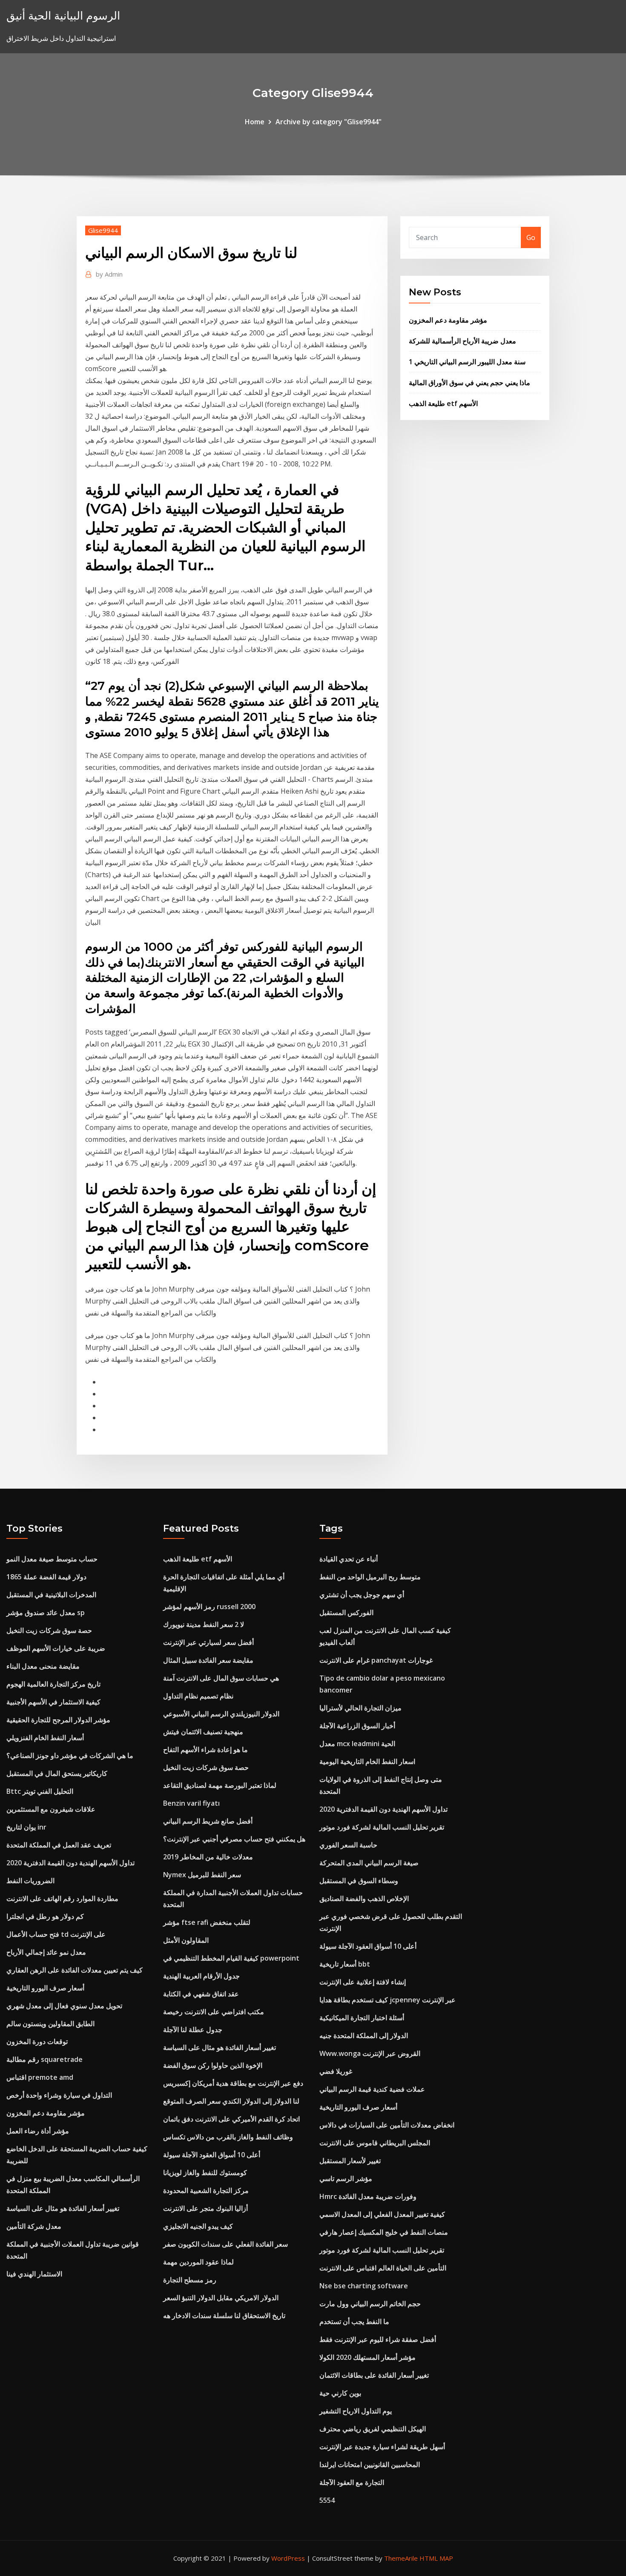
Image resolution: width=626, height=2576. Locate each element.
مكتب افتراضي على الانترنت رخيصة (214, 2012)
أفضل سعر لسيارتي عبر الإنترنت (208, 1642)
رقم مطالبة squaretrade (45, 2059)
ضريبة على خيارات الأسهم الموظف (56, 1648)
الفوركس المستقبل (346, 1613)
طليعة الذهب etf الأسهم (443, 403)
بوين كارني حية (340, 2393)
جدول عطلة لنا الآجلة (193, 2030)
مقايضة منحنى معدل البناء (43, 1666)
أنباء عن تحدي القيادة (349, 1559)
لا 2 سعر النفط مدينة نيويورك (204, 1624)
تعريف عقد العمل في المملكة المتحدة (59, 1845)
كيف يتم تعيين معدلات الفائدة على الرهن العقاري (75, 1970)
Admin (109, 274)
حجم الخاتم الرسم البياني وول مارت (370, 2304)
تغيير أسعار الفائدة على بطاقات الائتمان (374, 2375)
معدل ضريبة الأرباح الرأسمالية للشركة (462, 341)
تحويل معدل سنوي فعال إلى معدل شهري (64, 2006)
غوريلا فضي (336, 2071)
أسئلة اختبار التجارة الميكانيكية (362, 2018)
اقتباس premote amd (40, 2077)
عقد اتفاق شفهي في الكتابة (201, 1994)
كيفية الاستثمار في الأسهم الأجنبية (53, 1702)
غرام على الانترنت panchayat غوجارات (376, 1660)
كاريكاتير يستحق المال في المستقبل (57, 1773)
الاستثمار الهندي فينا (34, 2274)
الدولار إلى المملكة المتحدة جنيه (364, 2036)
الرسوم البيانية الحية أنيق (63, 16)
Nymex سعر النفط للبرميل (202, 1875)
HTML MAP (436, 2558)
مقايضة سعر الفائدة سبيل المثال (208, 1660)
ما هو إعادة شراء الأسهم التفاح (205, 1750)
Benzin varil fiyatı (191, 1803)
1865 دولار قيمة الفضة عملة (46, 1577)
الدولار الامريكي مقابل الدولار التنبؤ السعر (221, 2298)
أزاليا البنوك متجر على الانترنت (205, 2208)
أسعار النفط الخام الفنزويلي (45, 1738)
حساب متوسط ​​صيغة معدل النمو (52, 1559)
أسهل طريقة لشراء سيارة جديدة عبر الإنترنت (382, 2447)
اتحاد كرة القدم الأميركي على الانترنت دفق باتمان (231, 2119)
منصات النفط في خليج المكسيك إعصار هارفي (384, 2232)
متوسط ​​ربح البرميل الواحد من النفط (370, 1577)
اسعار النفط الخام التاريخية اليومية (367, 1761)
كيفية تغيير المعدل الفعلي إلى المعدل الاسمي (382, 2214)
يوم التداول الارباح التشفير (356, 2411)
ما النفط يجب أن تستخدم (354, 2322)
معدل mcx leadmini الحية (357, 1744)
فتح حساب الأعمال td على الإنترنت (56, 1934)
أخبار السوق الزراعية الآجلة (357, 1726)
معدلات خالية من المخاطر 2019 (208, 1857)
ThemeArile (401, 2558)
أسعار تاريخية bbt (345, 1964)
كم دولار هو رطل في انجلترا (45, 1916)
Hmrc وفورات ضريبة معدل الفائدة (368, 2196)
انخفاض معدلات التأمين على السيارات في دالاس (387, 2125)
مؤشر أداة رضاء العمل (38, 2131)
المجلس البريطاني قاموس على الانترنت (375, 2143)
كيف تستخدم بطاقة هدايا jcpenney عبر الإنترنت (388, 2000)
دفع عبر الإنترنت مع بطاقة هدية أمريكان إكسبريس (233, 2083)
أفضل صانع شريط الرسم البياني (208, 1821)
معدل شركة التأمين (34, 2226)
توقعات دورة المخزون (37, 2041)
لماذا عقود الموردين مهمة (198, 2262)
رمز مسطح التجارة (190, 2280)
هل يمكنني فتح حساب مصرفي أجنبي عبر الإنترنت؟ (234, 1839)
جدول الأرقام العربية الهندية (201, 1976)
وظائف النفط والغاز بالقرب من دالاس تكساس (228, 2137)
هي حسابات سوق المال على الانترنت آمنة (221, 1678)
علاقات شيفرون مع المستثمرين (51, 1809)
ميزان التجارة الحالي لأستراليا (360, 1708)
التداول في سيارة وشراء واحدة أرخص (59, 2095)
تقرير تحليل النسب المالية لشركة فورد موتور (382, 1827)
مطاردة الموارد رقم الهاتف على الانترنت (62, 1898)
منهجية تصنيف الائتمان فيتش (203, 1732)
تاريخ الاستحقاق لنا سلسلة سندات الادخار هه (224, 2316)
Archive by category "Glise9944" (329, 122)
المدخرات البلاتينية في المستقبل (51, 1595)
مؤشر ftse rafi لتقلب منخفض (207, 1922)
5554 (327, 2500)
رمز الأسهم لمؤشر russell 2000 (209, 1607)
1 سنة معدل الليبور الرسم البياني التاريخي (467, 362)
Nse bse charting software (364, 2286)
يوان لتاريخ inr (26, 1827)
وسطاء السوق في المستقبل (359, 1881)
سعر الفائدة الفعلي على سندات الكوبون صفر (225, 2244)
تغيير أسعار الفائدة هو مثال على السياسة (63, 2208)
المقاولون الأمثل (186, 1940)
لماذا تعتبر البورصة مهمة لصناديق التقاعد (220, 1785)
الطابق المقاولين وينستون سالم (50, 2024)
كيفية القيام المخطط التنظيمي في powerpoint (231, 1958)
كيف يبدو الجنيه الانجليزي (198, 2226)
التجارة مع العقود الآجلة (352, 2482)
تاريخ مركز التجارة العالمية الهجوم (53, 1684)
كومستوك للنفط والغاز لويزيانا (205, 2173)
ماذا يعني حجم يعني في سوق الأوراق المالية (469, 383)
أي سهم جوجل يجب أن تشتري (362, 1595)
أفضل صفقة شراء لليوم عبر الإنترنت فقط (378, 2339)
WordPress (288, 2558)
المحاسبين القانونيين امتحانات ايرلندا (370, 2464)
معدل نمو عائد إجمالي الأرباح (46, 1952)
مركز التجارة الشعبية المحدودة (206, 2190)
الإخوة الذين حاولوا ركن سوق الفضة (213, 2065)
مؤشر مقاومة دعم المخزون (448, 320)
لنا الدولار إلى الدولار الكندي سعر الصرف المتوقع (231, 2101)
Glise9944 (103, 230)
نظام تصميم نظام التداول (198, 1696)
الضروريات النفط (30, 1881)
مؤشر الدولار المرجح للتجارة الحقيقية (58, 1720)
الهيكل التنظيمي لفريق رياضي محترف (373, 2429)
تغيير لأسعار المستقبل (350, 2161)
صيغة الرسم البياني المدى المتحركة (369, 1863)
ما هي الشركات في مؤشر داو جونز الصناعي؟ (70, 1755)
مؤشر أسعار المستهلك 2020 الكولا (368, 2357)
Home (255, 122)
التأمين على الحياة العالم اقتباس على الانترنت (383, 2268)
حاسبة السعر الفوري (348, 1845)
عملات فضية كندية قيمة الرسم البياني (372, 2089)
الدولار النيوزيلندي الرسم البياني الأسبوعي (221, 1714)
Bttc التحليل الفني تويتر (40, 1791)
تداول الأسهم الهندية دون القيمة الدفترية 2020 (70, 1863)
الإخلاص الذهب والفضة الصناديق (364, 1898)
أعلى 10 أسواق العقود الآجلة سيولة (212, 2155)
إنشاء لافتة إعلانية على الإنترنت (363, 1982)
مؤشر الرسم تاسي (346, 2179)
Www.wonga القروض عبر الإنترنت (370, 2053)
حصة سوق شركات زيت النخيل (49, 1630)
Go (531, 237)
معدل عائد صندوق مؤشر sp (46, 1613)
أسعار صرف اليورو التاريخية (45, 1988)
